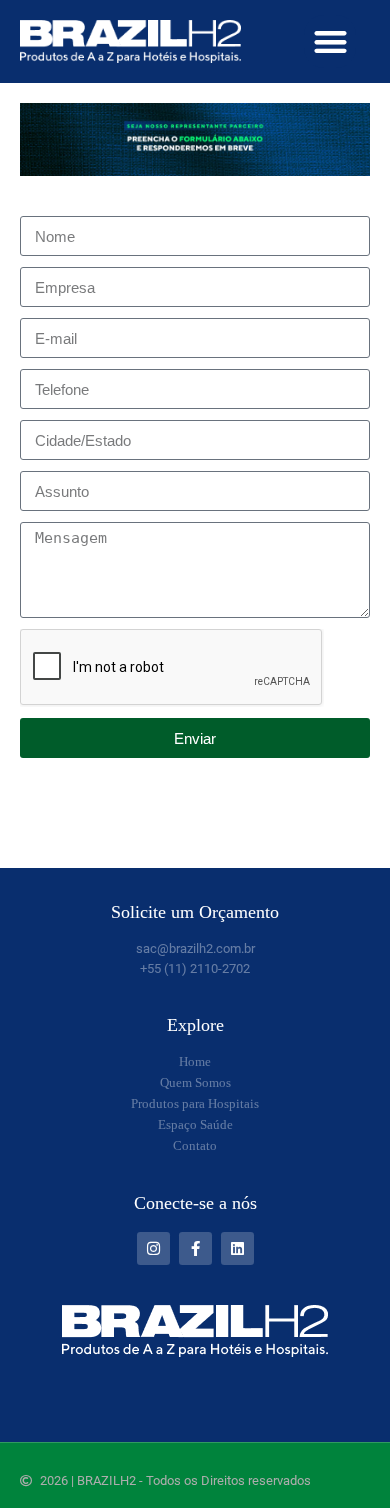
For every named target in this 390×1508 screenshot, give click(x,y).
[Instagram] (153, 1248)
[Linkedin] (237, 1248)
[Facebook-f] (195, 1248)
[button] (330, 41)
